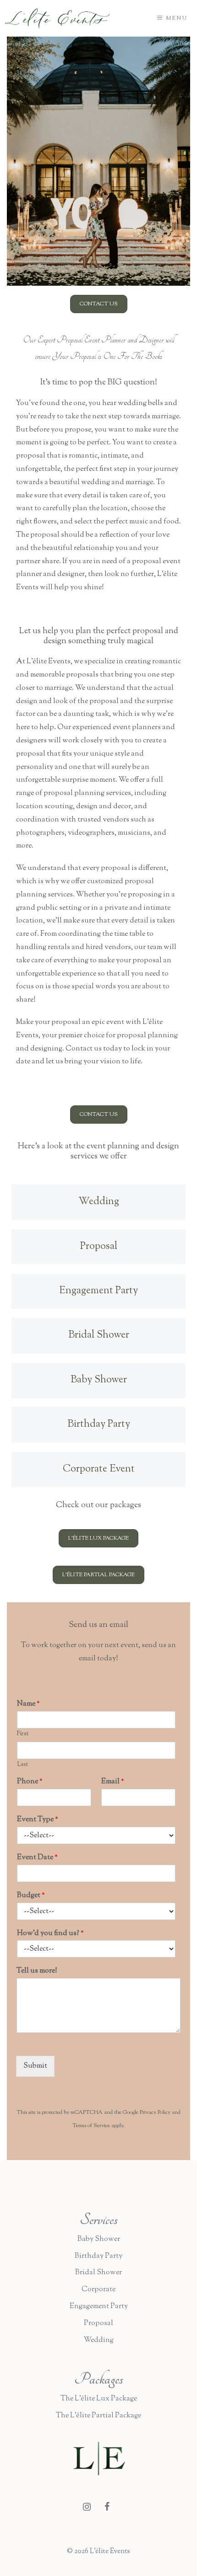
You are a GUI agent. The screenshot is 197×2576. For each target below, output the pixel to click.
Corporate (98, 2290)
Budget (31, 1896)
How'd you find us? (50, 1934)
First (23, 1734)
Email (113, 1782)
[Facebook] (107, 2508)
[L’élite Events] (57, 19)
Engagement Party (99, 2307)
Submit (35, 2066)
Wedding (99, 2340)
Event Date (37, 1858)
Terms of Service (91, 2126)
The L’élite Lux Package (99, 2399)
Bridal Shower (98, 2273)
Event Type (38, 1820)
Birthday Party (98, 2256)
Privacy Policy (155, 2112)
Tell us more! (37, 1971)
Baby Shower (99, 2239)
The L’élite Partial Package (98, 2416)
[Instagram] (87, 2508)
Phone (30, 1782)
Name (28, 1704)
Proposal (98, 2323)
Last (22, 1765)
